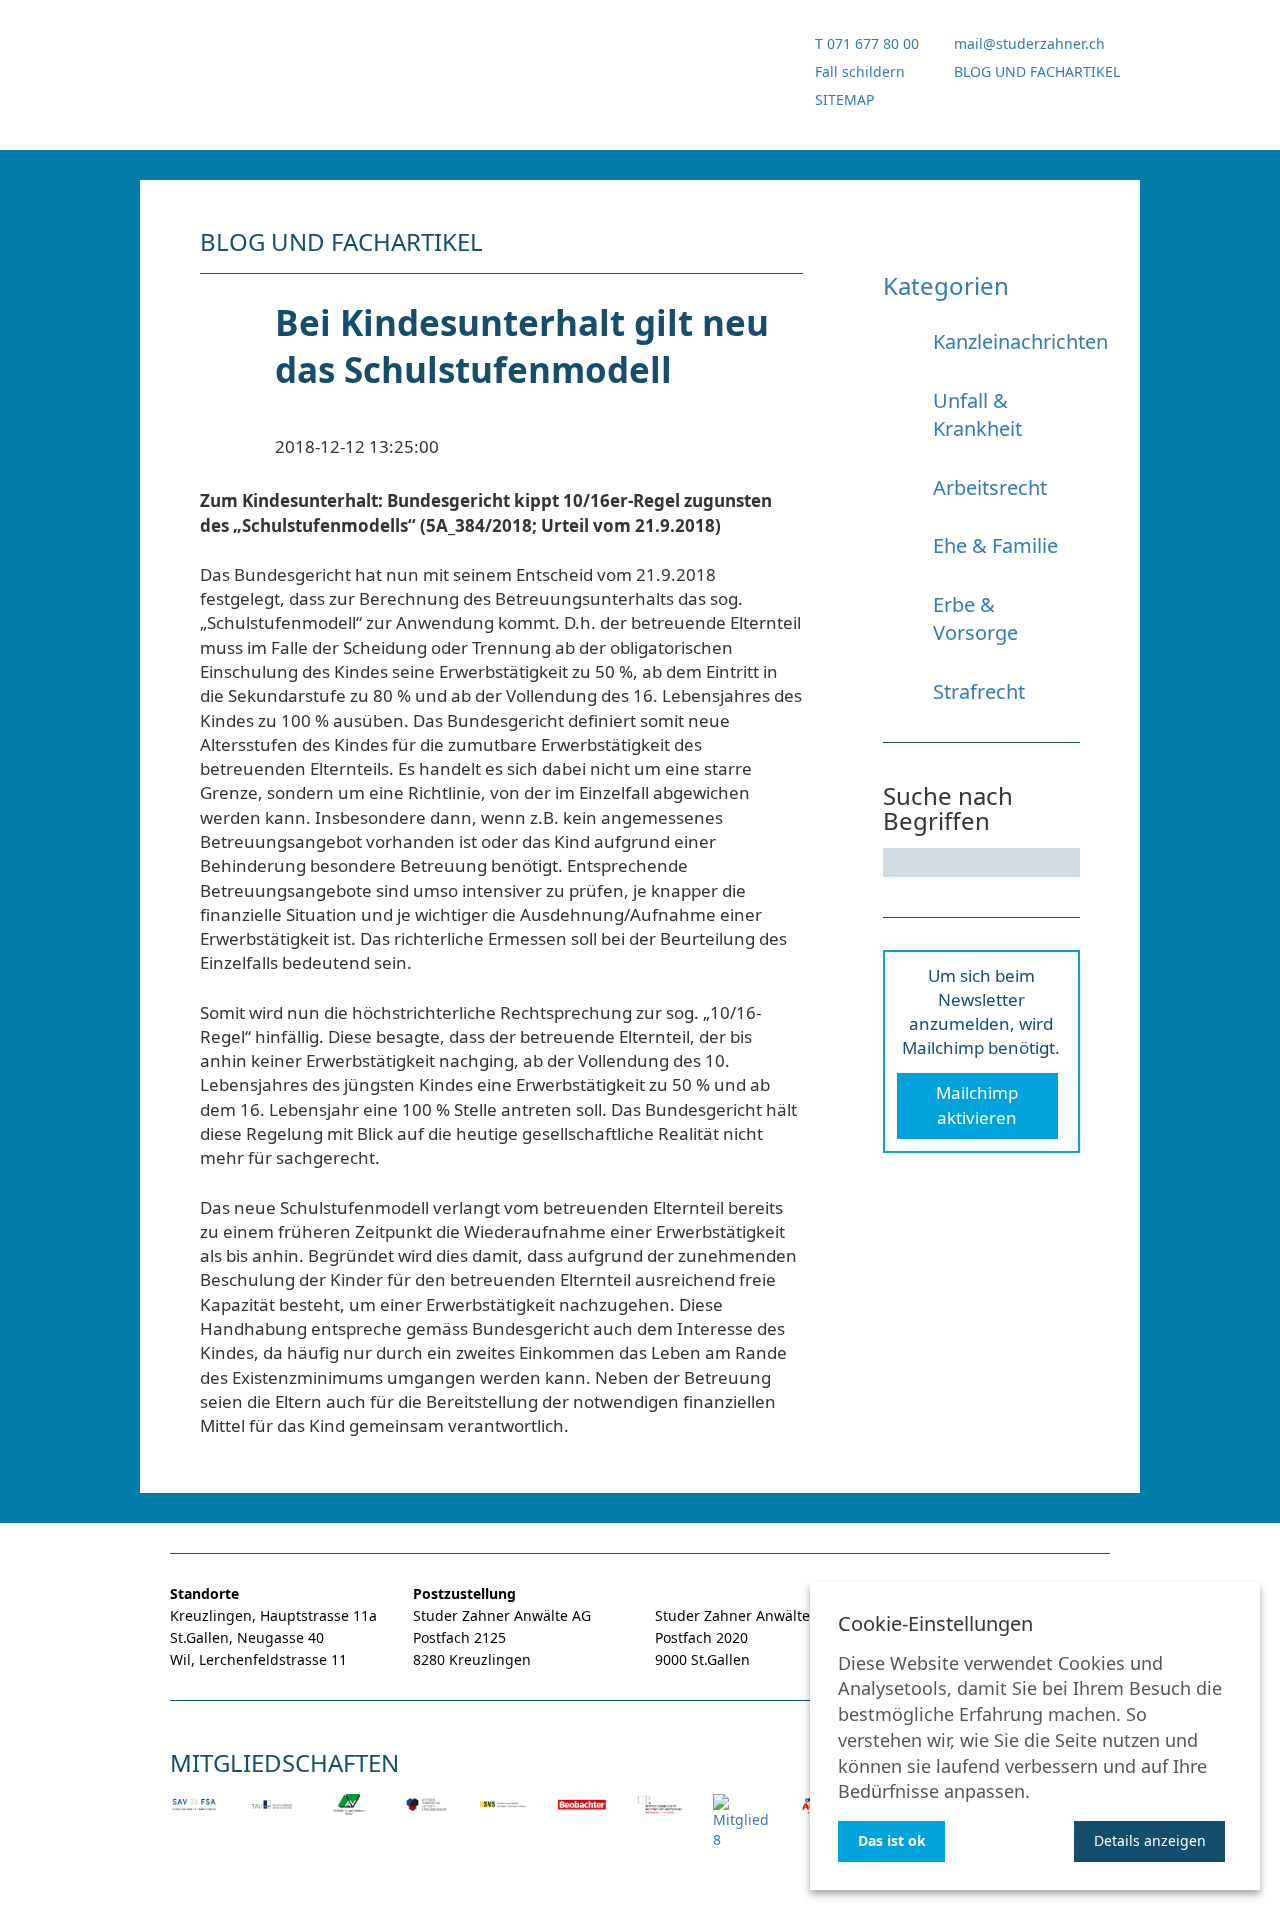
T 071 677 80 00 (867, 43)
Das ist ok (892, 1840)
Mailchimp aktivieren (977, 1104)
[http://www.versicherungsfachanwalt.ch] (427, 1817)
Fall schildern (860, 71)
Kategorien (946, 285)
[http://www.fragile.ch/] (741, 1835)
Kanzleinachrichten (1020, 341)
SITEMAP (844, 99)
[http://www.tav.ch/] (272, 1817)
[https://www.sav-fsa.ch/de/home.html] (194, 1817)
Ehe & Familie (995, 545)
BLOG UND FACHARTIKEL (1037, 71)
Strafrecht (979, 691)
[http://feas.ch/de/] (504, 1817)
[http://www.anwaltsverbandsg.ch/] (349, 1817)
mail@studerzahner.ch (1029, 43)
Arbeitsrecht (990, 487)
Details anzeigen (1150, 1840)
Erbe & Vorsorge (975, 619)
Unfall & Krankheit (977, 415)
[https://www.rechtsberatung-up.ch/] (660, 1817)
